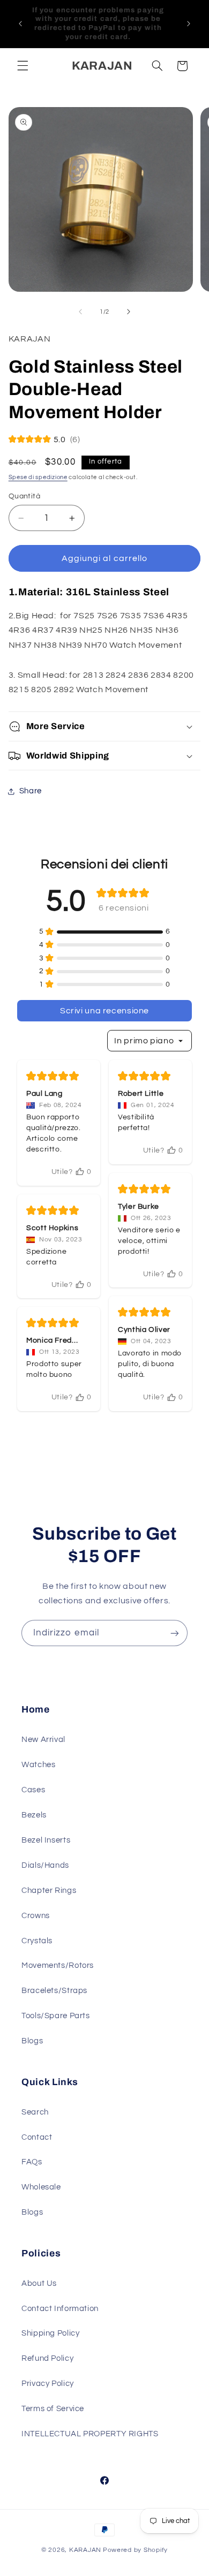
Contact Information (60, 2309)
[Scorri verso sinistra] (80, 312)
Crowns (36, 1916)
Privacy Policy (48, 2384)
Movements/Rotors (58, 1965)
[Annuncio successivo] (189, 24)
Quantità (24, 496)
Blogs (32, 2041)
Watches (38, 1765)
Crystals (37, 1941)
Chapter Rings (49, 1891)
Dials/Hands (45, 1865)
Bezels (34, 1815)
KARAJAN (85, 2550)
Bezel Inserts (46, 1840)
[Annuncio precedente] (20, 24)
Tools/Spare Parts (56, 2016)
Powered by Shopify (135, 2550)
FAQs (32, 2162)
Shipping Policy (50, 2333)
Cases (33, 1790)
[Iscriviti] (175, 1633)
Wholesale (41, 2187)
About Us (39, 2283)
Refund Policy (47, 2358)
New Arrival (43, 1740)
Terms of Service (53, 2409)
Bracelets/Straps (54, 1991)
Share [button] (31, 791)
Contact (37, 2137)
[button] (23, 66)
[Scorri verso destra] (129, 312)
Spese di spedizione (38, 477)
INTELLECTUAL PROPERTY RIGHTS (90, 2434)
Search (35, 2112)
